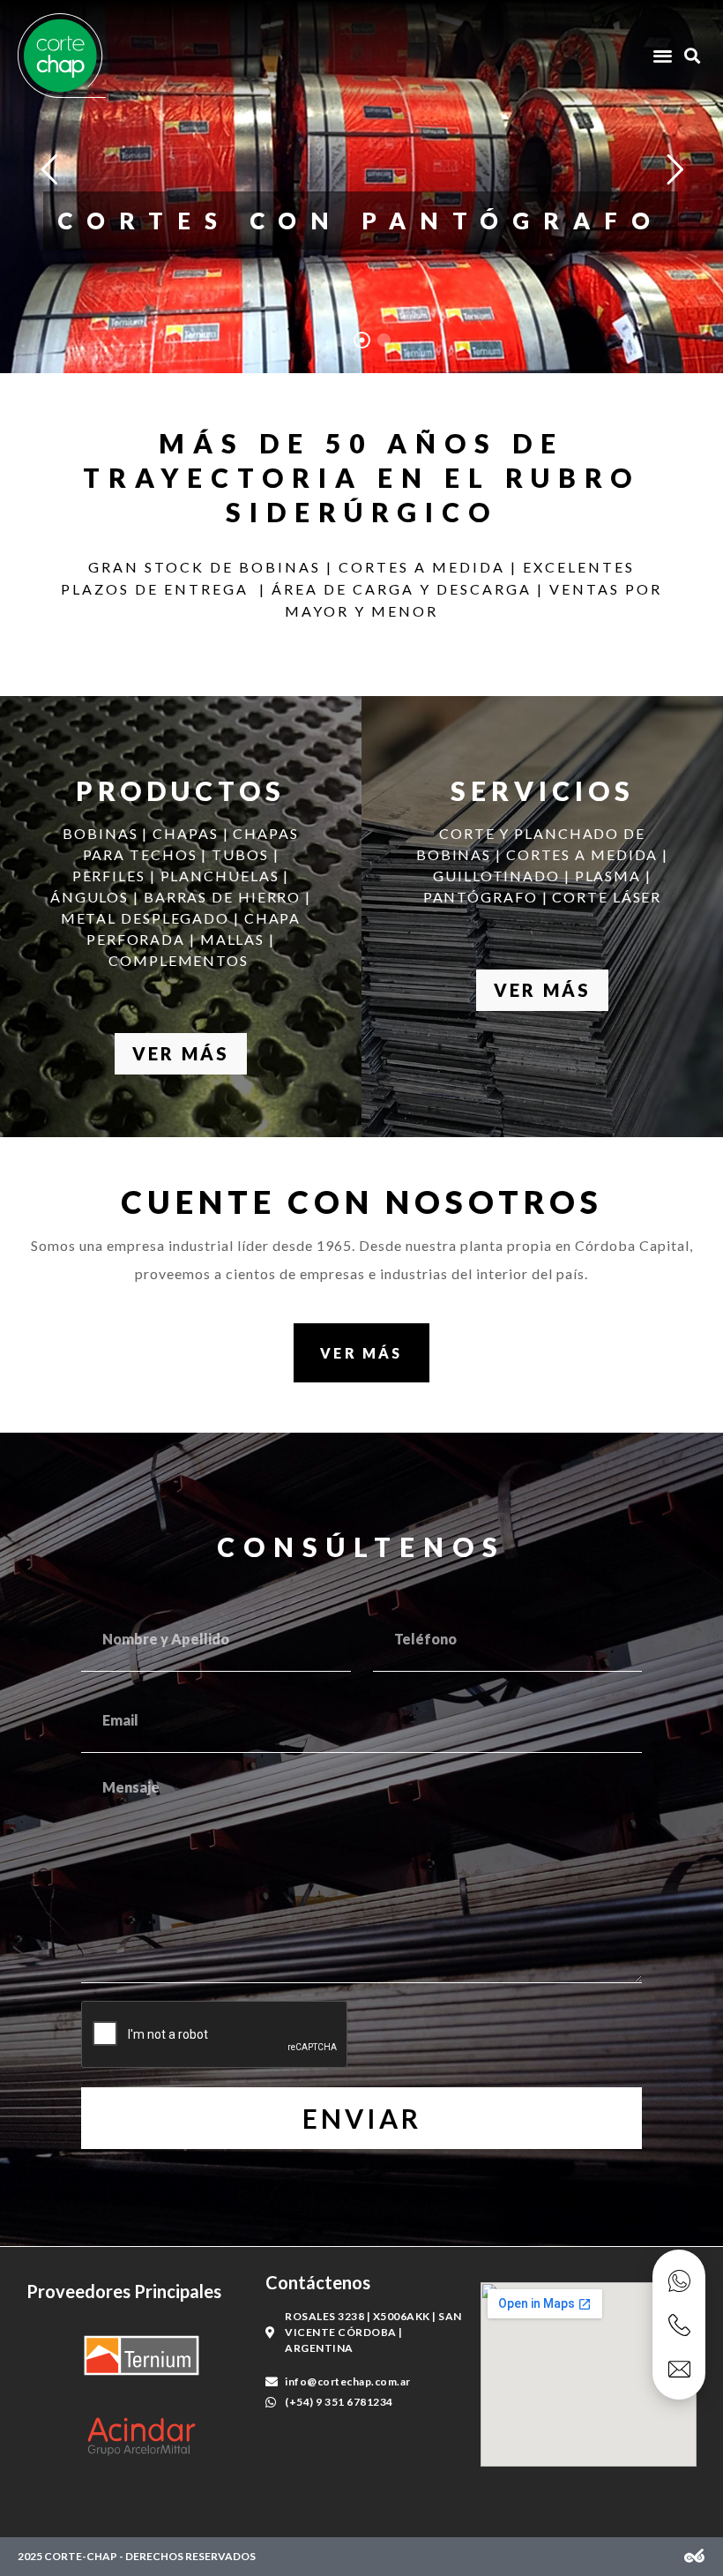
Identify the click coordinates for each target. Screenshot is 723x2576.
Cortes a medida (361, 192)
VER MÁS (181, 1053)
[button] (663, 56)
